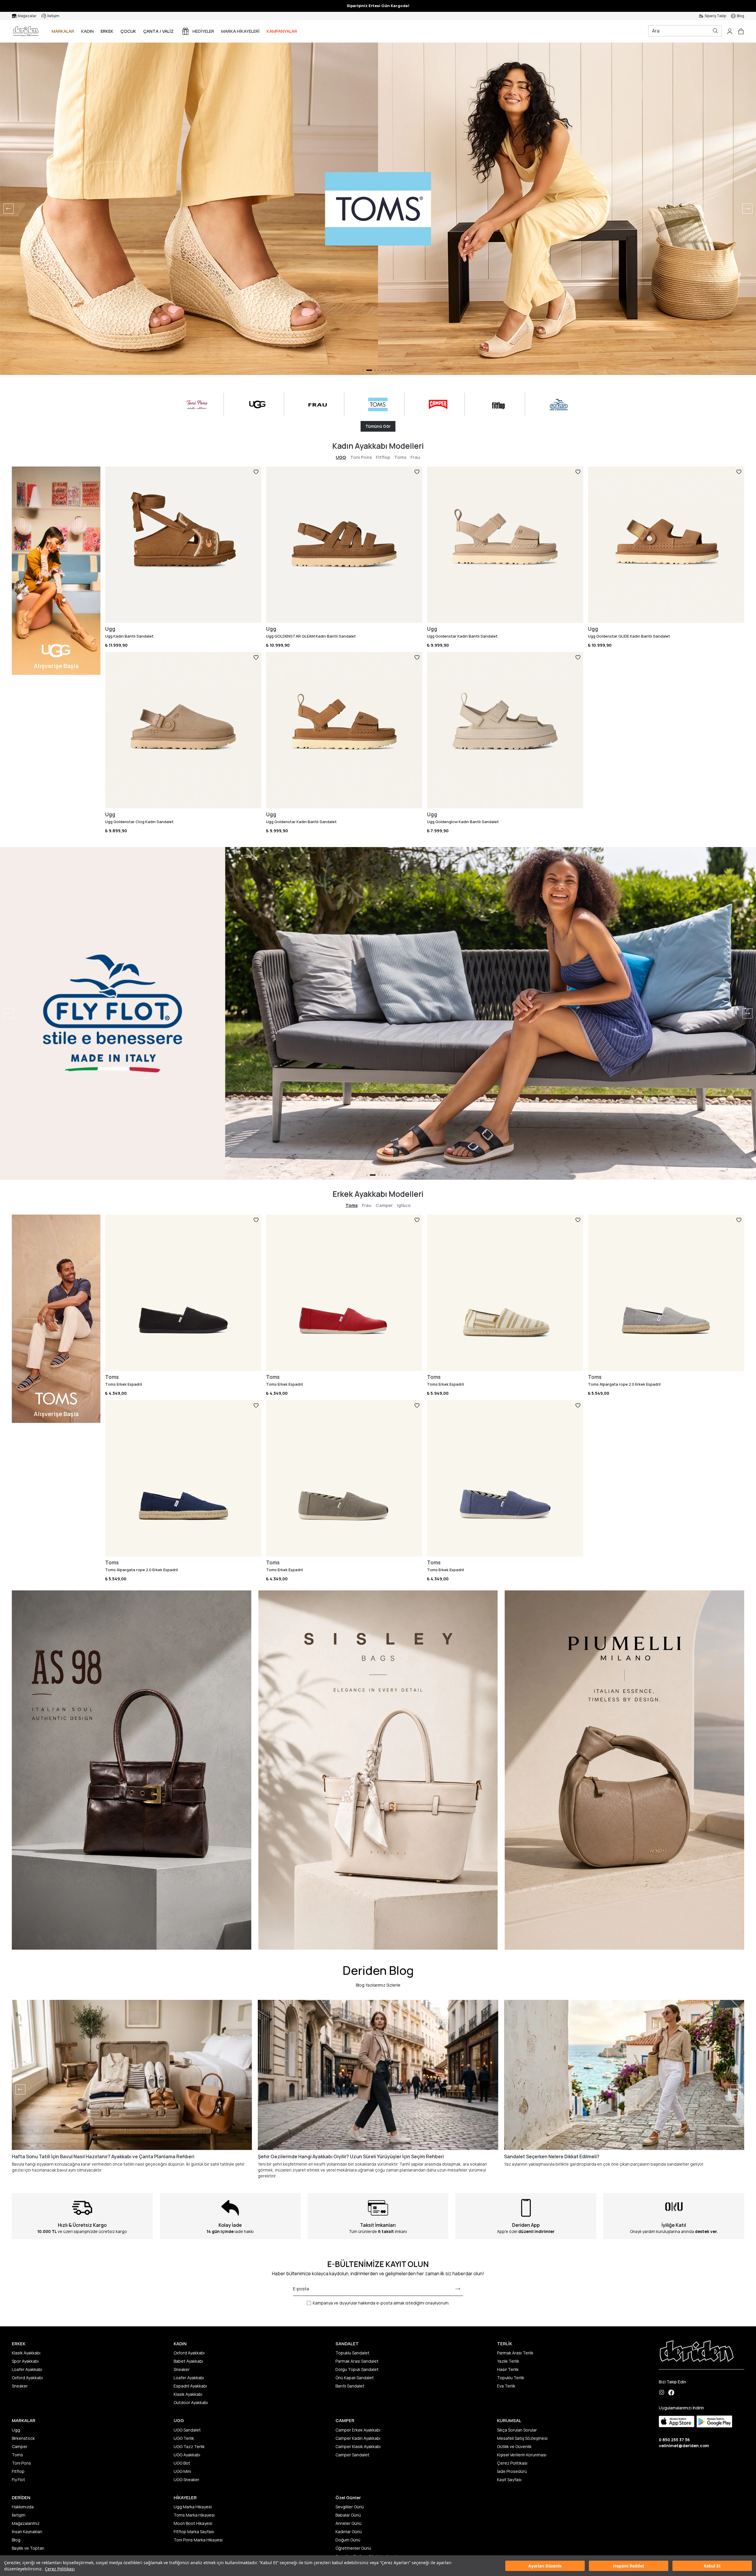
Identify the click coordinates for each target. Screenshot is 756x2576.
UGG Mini (182, 2471)
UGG (341, 457)
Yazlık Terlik (508, 2361)
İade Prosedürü (512, 2471)
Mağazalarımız (26, 2523)
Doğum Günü (348, 2540)
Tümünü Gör (378, 426)
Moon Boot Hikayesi (193, 2523)
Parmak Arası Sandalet (357, 2361)
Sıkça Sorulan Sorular (517, 2430)
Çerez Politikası (60, 2569)
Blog (16, 2540)
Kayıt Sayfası (509, 2480)
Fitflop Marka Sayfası (194, 2532)
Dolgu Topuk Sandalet (357, 2369)
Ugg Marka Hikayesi (193, 2507)
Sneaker (20, 2386)
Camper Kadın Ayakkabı (358, 2438)
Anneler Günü (348, 2523)
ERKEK (107, 31)
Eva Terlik (506, 2386)
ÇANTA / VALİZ (158, 31)
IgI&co (404, 1205)
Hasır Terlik (508, 2369)
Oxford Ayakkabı (27, 2378)
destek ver (706, 2231)
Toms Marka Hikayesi (194, 2515)
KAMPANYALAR (282, 31)
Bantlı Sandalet (350, 2386)
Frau (415, 457)
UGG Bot (182, 2463)
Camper (384, 1205)
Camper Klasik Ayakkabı (358, 2446)
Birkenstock (23, 2438)
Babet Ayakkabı (188, 2361)
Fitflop (383, 457)
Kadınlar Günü (349, 2532)
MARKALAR (63, 31)
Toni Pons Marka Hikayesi (198, 2540)
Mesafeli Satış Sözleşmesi (522, 2438)
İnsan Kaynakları (27, 2532)
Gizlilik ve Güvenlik (514, 2446)
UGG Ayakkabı (187, 2455)
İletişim (19, 2515)
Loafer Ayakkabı (27, 2369)
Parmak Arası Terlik (515, 2353)
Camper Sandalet (352, 2455)
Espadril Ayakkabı (190, 2386)
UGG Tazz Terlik (189, 2446)
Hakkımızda (23, 2507)
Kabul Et (712, 2566)
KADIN (87, 31)
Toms (400, 457)
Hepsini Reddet (629, 2566)
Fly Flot (18, 2480)
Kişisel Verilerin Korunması (522, 2455)
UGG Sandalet (187, 2430)
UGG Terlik (184, 2438)
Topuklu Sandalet (352, 2353)
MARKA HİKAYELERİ (240, 31)
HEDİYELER (203, 31)
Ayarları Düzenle (545, 2566)
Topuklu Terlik (511, 2378)
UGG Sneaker (186, 2480)
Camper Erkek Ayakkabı (358, 2430)
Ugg (16, 2430)
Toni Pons (361, 457)
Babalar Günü (348, 2515)
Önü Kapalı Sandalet (355, 2378)
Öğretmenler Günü (353, 2548)
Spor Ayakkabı (25, 2361)
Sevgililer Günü (350, 2507)
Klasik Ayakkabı (26, 2353)
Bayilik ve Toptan (28, 2548)
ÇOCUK (128, 31)
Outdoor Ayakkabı (191, 2402)
